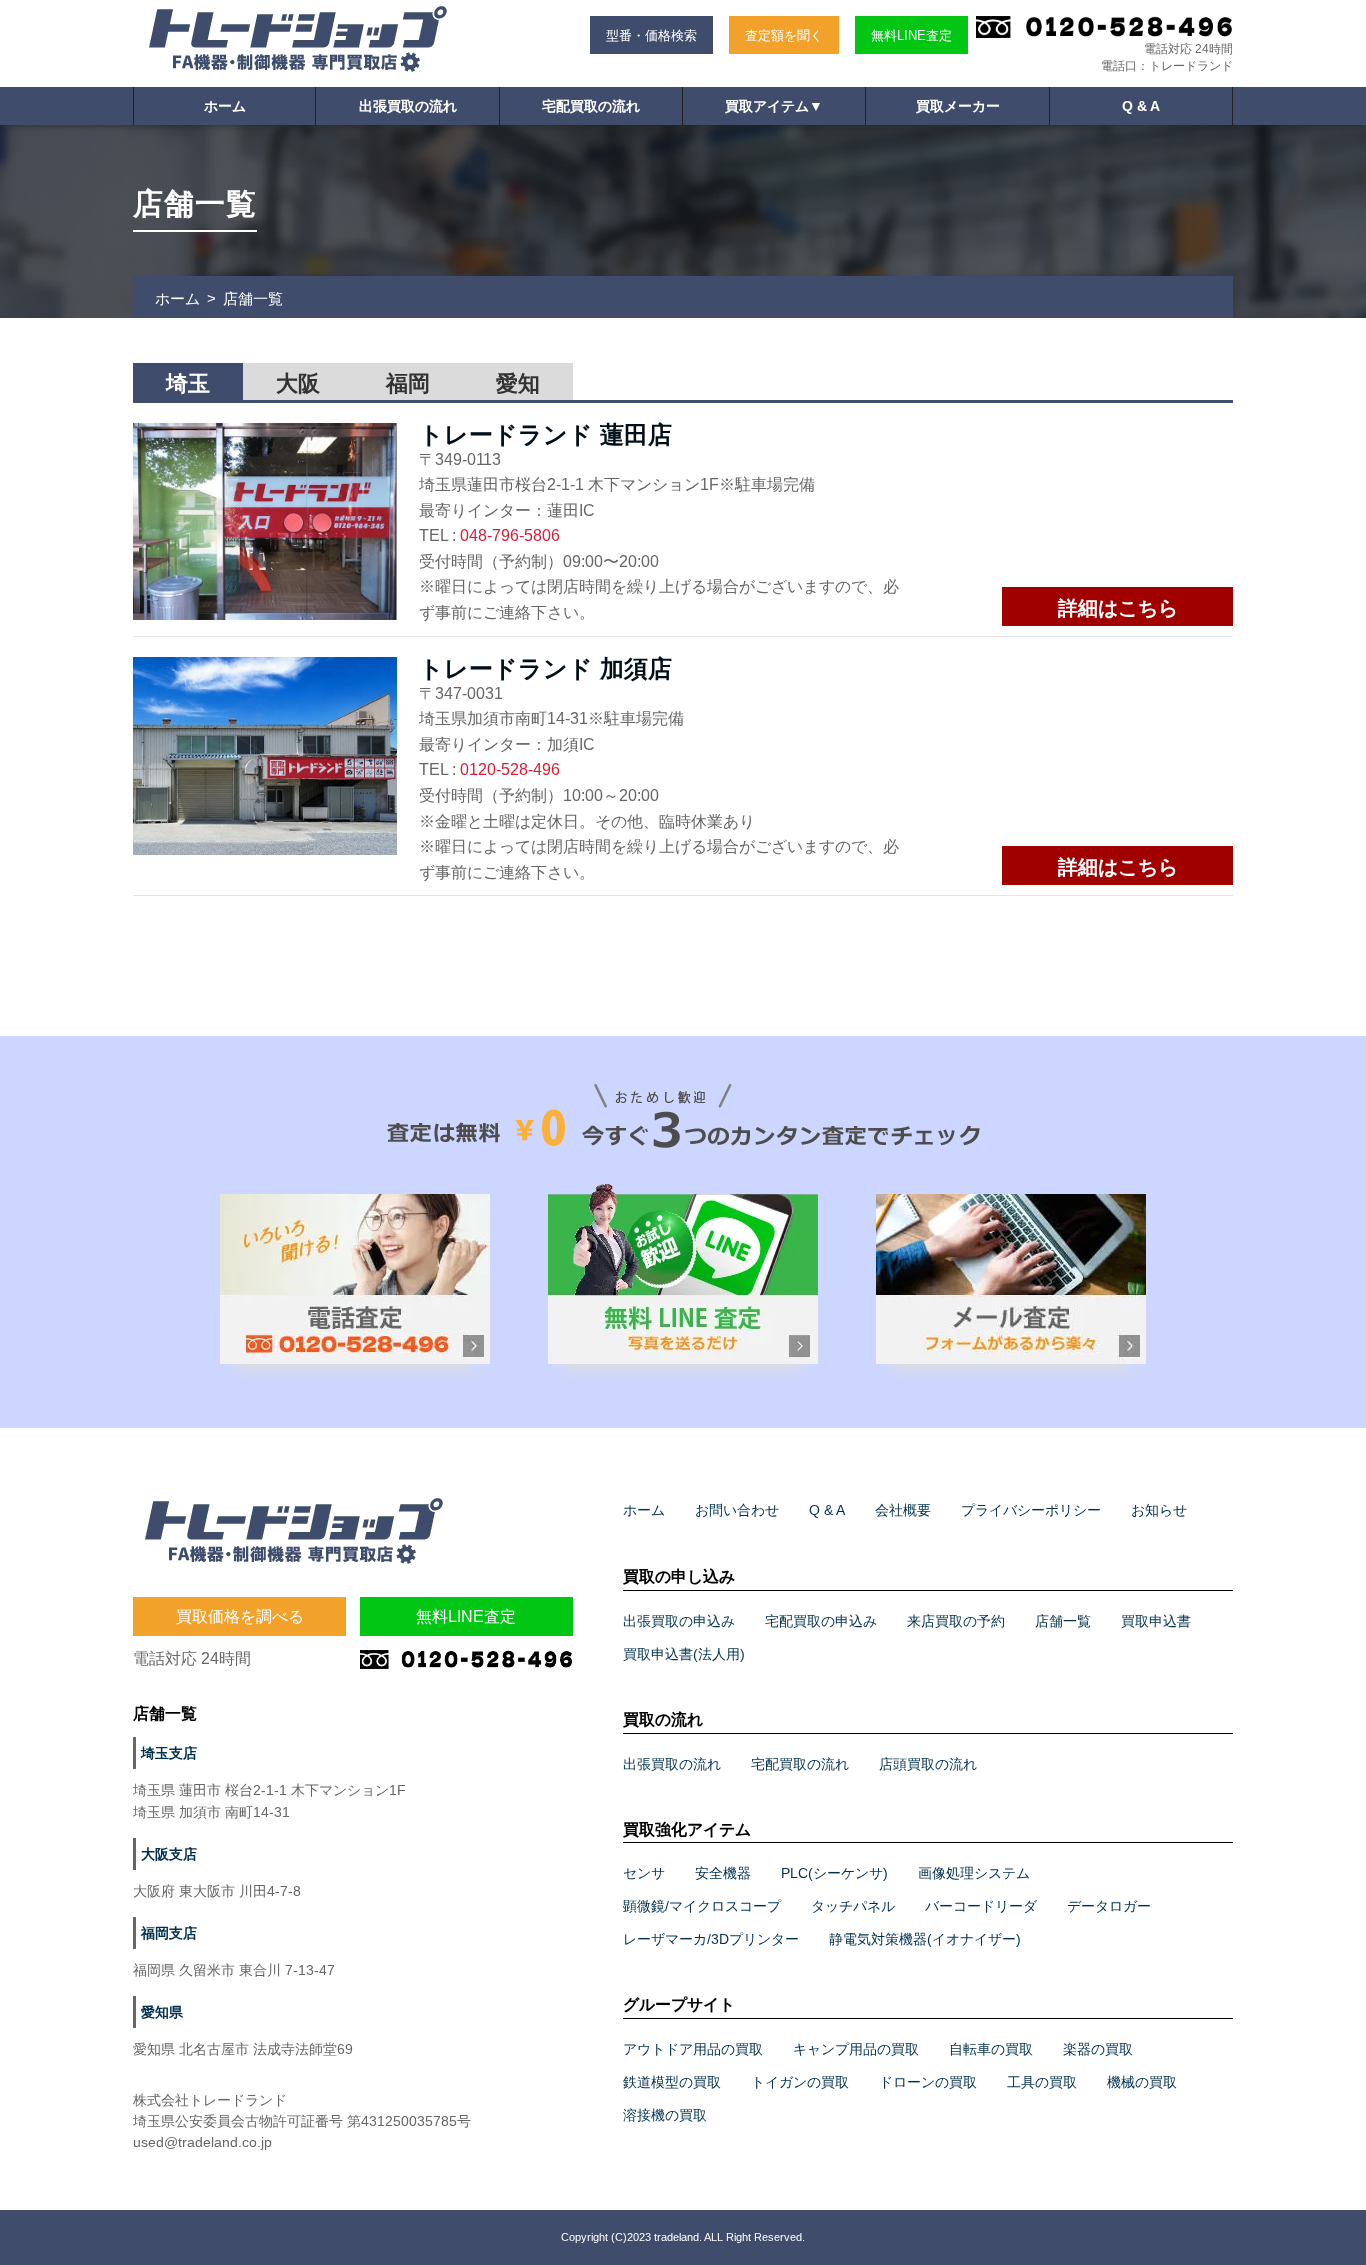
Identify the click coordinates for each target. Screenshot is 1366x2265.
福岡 (408, 383)
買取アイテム (774, 106)
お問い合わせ (737, 1510)
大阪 (298, 383)
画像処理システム (974, 1873)
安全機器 (723, 1873)
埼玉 (188, 383)
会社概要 (903, 1510)
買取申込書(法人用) (684, 1654)
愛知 (518, 383)
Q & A (1141, 106)
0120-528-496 (510, 769)
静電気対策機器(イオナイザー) (925, 1939)
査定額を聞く (784, 35)
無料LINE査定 (911, 35)
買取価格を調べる (240, 1616)
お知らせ (1159, 1510)
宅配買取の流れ (591, 106)
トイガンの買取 (800, 2082)
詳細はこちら (1118, 608)
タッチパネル (853, 1906)
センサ (644, 1873)
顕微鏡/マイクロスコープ (702, 1906)
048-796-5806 (510, 535)
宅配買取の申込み (821, 1621)
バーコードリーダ (981, 1906)
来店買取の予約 (956, 1621)
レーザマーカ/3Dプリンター (711, 1939)
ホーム (225, 106)
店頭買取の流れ (928, 1764)
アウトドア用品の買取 (693, 2049)
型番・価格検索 (651, 35)
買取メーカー (958, 106)
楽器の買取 (1098, 2049)
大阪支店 (169, 1854)
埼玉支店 (169, 1753)
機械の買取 (1142, 2082)
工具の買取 (1042, 2082)
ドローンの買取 (928, 2082)
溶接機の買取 (665, 2115)
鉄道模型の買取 (672, 2082)
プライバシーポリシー (1031, 1510)
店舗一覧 (1063, 1621)
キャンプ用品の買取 (856, 2049)
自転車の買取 (991, 2049)
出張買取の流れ (408, 106)
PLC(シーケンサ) (834, 1873)
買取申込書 (1156, 1621)
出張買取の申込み (679, 1621)
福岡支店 (169, 1933)
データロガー (1109, 1906)
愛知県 (162, 2012)
